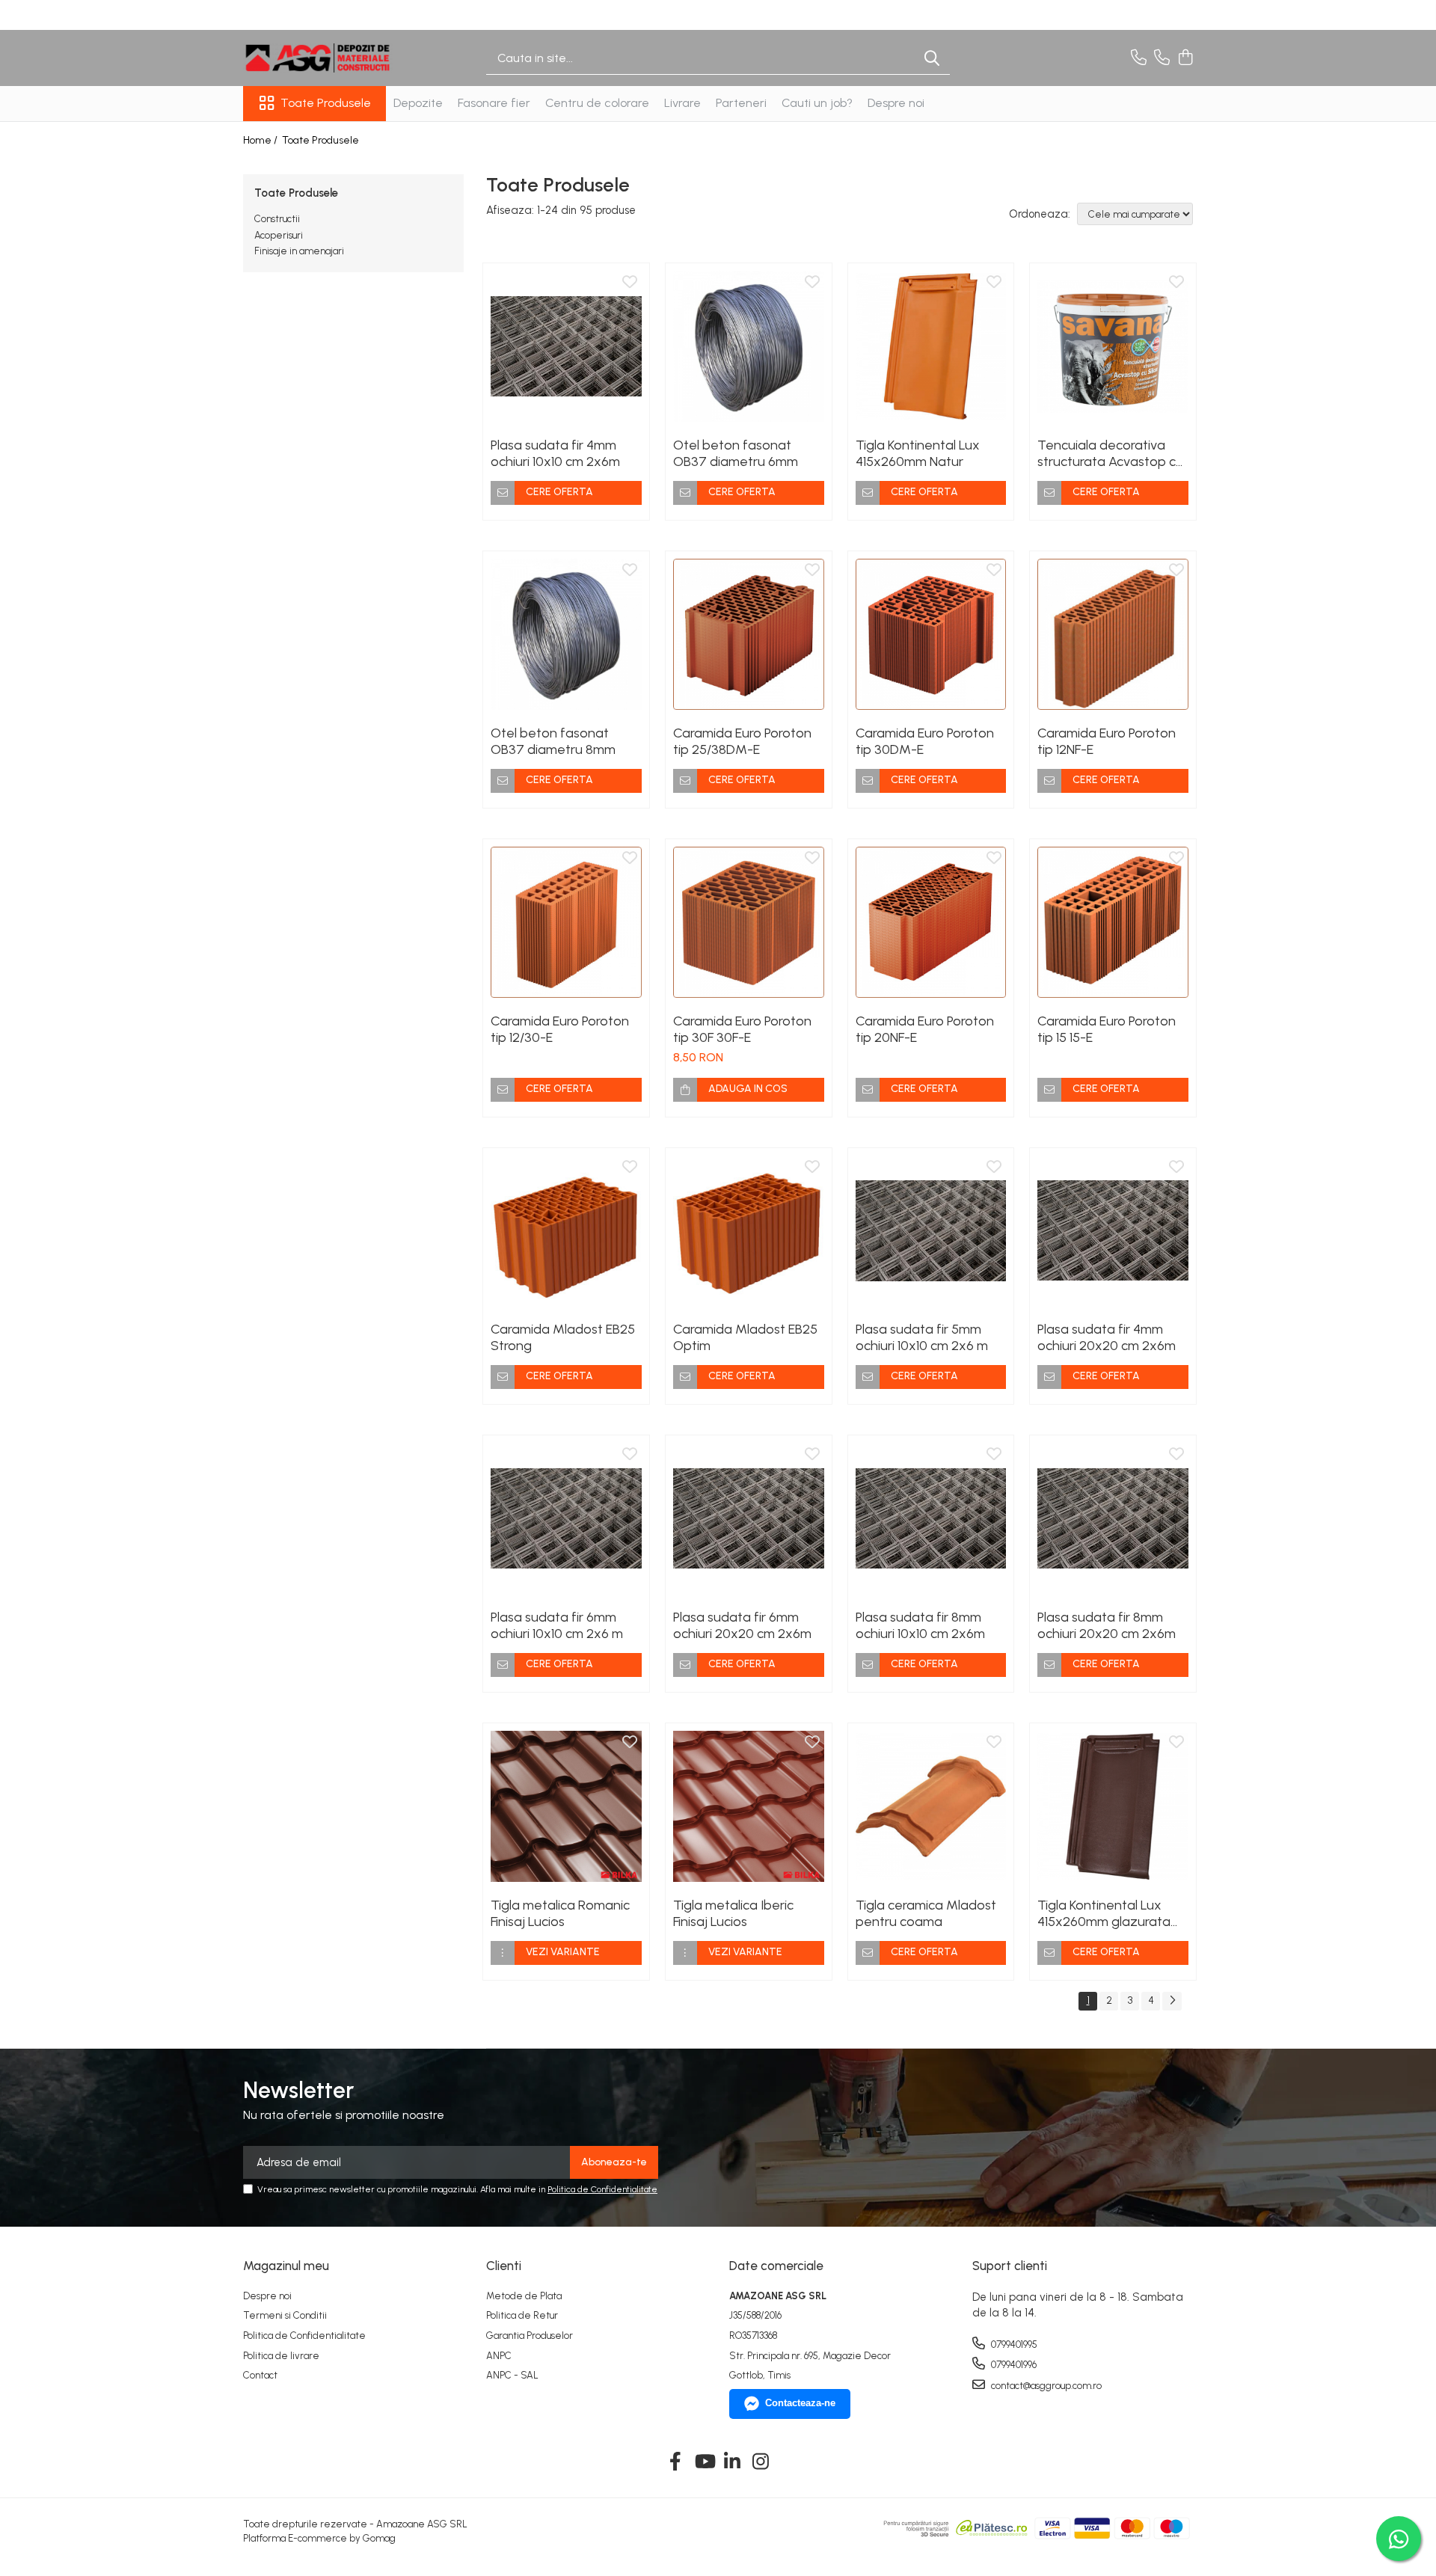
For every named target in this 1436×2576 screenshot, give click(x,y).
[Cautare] (932, 58)
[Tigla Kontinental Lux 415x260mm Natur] (931, 346)
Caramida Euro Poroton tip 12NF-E (1107, 741)
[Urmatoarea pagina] (1172, 2001)
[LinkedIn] (733, 2462)
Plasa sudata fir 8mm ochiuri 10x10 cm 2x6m (920, 1625)
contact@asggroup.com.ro (1045, 2386)
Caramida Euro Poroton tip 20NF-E (925, 1029)
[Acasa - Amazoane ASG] (318, 58)
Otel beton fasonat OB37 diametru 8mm (553, 741)
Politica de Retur (522, 2315)
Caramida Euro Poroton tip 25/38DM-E (742, 741)
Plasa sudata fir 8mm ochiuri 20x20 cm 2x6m (1107, 1625)
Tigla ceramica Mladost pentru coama (926, 1913)
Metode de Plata (524, 2296)
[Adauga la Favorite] (630, 283)
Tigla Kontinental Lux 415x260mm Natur (918, 453)
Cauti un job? (817, 103)
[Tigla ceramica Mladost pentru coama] (931, 1806)
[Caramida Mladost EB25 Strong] (566, 1231)
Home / (261, 140)
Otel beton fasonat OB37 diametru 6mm (736, 453)
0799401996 (1013, 2365)
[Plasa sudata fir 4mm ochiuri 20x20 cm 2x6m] (1113, 1231)
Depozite (418, 103)
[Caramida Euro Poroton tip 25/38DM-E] (749, 634)
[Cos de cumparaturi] (1185, 58)
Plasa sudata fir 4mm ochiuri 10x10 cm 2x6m (555, 453)
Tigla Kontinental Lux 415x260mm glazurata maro (1104, 1913)
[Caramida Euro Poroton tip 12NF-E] (1113, 634)
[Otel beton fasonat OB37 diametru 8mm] (566, 634)
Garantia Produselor (530, 2336)
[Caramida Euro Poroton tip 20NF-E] (931, 922)
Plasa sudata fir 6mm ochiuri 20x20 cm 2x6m (742, 1625)
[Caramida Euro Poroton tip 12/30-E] (566, 922)
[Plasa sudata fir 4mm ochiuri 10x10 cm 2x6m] (566, 346)
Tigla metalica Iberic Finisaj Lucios (733, 1913)
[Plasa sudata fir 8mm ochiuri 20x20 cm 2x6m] (1113, 1518)
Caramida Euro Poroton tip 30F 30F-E (742, 1029)
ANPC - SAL (512, 2375)
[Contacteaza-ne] (1139, 58)
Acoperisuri (279, 235)
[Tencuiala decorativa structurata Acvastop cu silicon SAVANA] (1113, 346)
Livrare (682, 103)
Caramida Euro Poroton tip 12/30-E (560, 1029)
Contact (260, 2375)
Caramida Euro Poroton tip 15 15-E (1107, 1029)
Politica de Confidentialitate (602, 2189)
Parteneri (741, 103)
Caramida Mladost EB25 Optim (745, 1337)
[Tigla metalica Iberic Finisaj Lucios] (749, 1806)
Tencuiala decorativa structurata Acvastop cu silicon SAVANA (1110, 453)
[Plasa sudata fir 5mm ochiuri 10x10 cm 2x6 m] (931, 1231)
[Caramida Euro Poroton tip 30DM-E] (931, 634)
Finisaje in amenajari (299, 251)
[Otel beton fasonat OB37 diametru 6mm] (749, 346)
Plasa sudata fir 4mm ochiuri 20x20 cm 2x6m (1107, 1337)
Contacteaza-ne (800, 2403)
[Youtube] (704, 2462)
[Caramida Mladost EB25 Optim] (749, 1231)
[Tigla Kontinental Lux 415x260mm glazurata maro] (1113, 1806)
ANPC (499, 2356)
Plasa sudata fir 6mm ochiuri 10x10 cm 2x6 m (557, 1625)
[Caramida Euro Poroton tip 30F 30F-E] (749, 922)
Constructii (277, 219)
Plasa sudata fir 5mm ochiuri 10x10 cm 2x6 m (922, 1337)
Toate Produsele (326, 103)
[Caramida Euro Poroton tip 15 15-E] (1113, 922)
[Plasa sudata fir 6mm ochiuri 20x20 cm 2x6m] (749, 1518)
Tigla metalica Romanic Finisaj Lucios (560, 1913)
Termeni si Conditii (285, 2315)
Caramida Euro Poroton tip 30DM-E (925, 741)
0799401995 (1013, 2345)
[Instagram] (761, 2462)
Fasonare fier (494, 103)
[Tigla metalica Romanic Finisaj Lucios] (566, 1806)
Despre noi (896, 103)
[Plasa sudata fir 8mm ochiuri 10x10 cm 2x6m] (931, 1518)
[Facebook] (676, 2462)
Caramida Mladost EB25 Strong (563, 1337)
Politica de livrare (281, 2356)
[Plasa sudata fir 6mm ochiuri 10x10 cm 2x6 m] (566, 1518)
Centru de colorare (597, 103)
